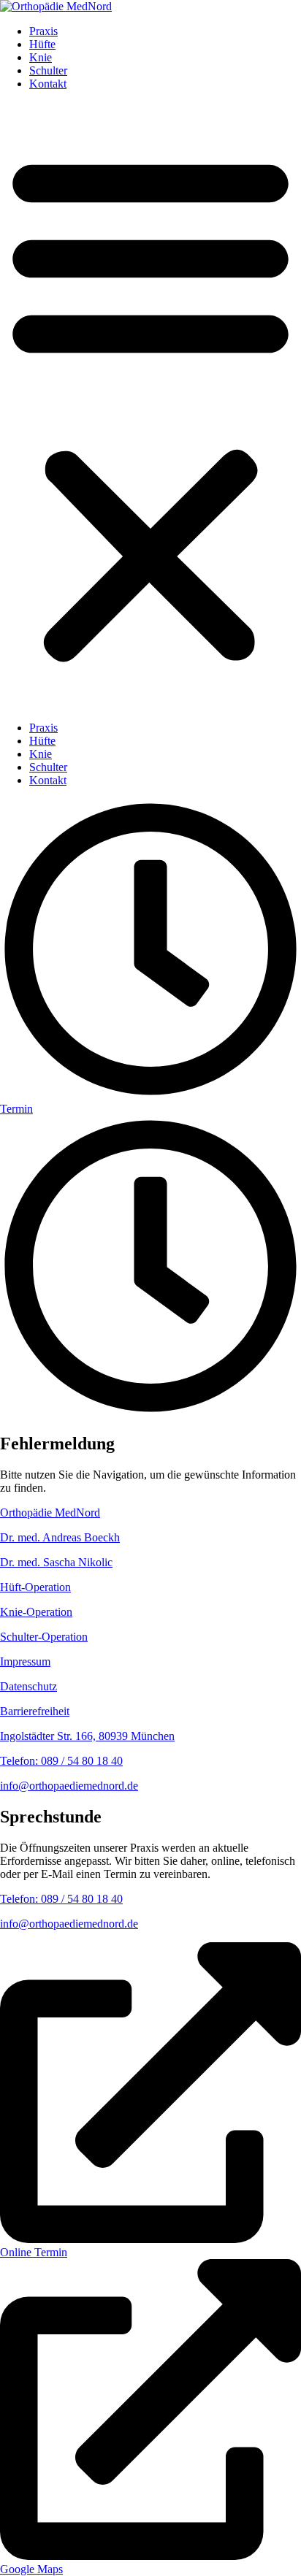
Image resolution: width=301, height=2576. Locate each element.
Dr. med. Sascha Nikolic (56, 1562)
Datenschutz (28, 1686)
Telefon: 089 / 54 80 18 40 (61, 1761)
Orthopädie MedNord (50, 1513)
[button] (150, 406)
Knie (41, 57)
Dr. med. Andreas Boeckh (60, 1537)
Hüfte (42, 44)
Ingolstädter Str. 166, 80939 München (87, 1736)
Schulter (48, 70)
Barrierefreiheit (35, 1711)
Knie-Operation (36, 1612)
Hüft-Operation (35, 1587)
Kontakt (48, 84)
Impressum (25, 1661)
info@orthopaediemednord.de (69, 1786)
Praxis (43, 31)
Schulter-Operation (44, 1637)
